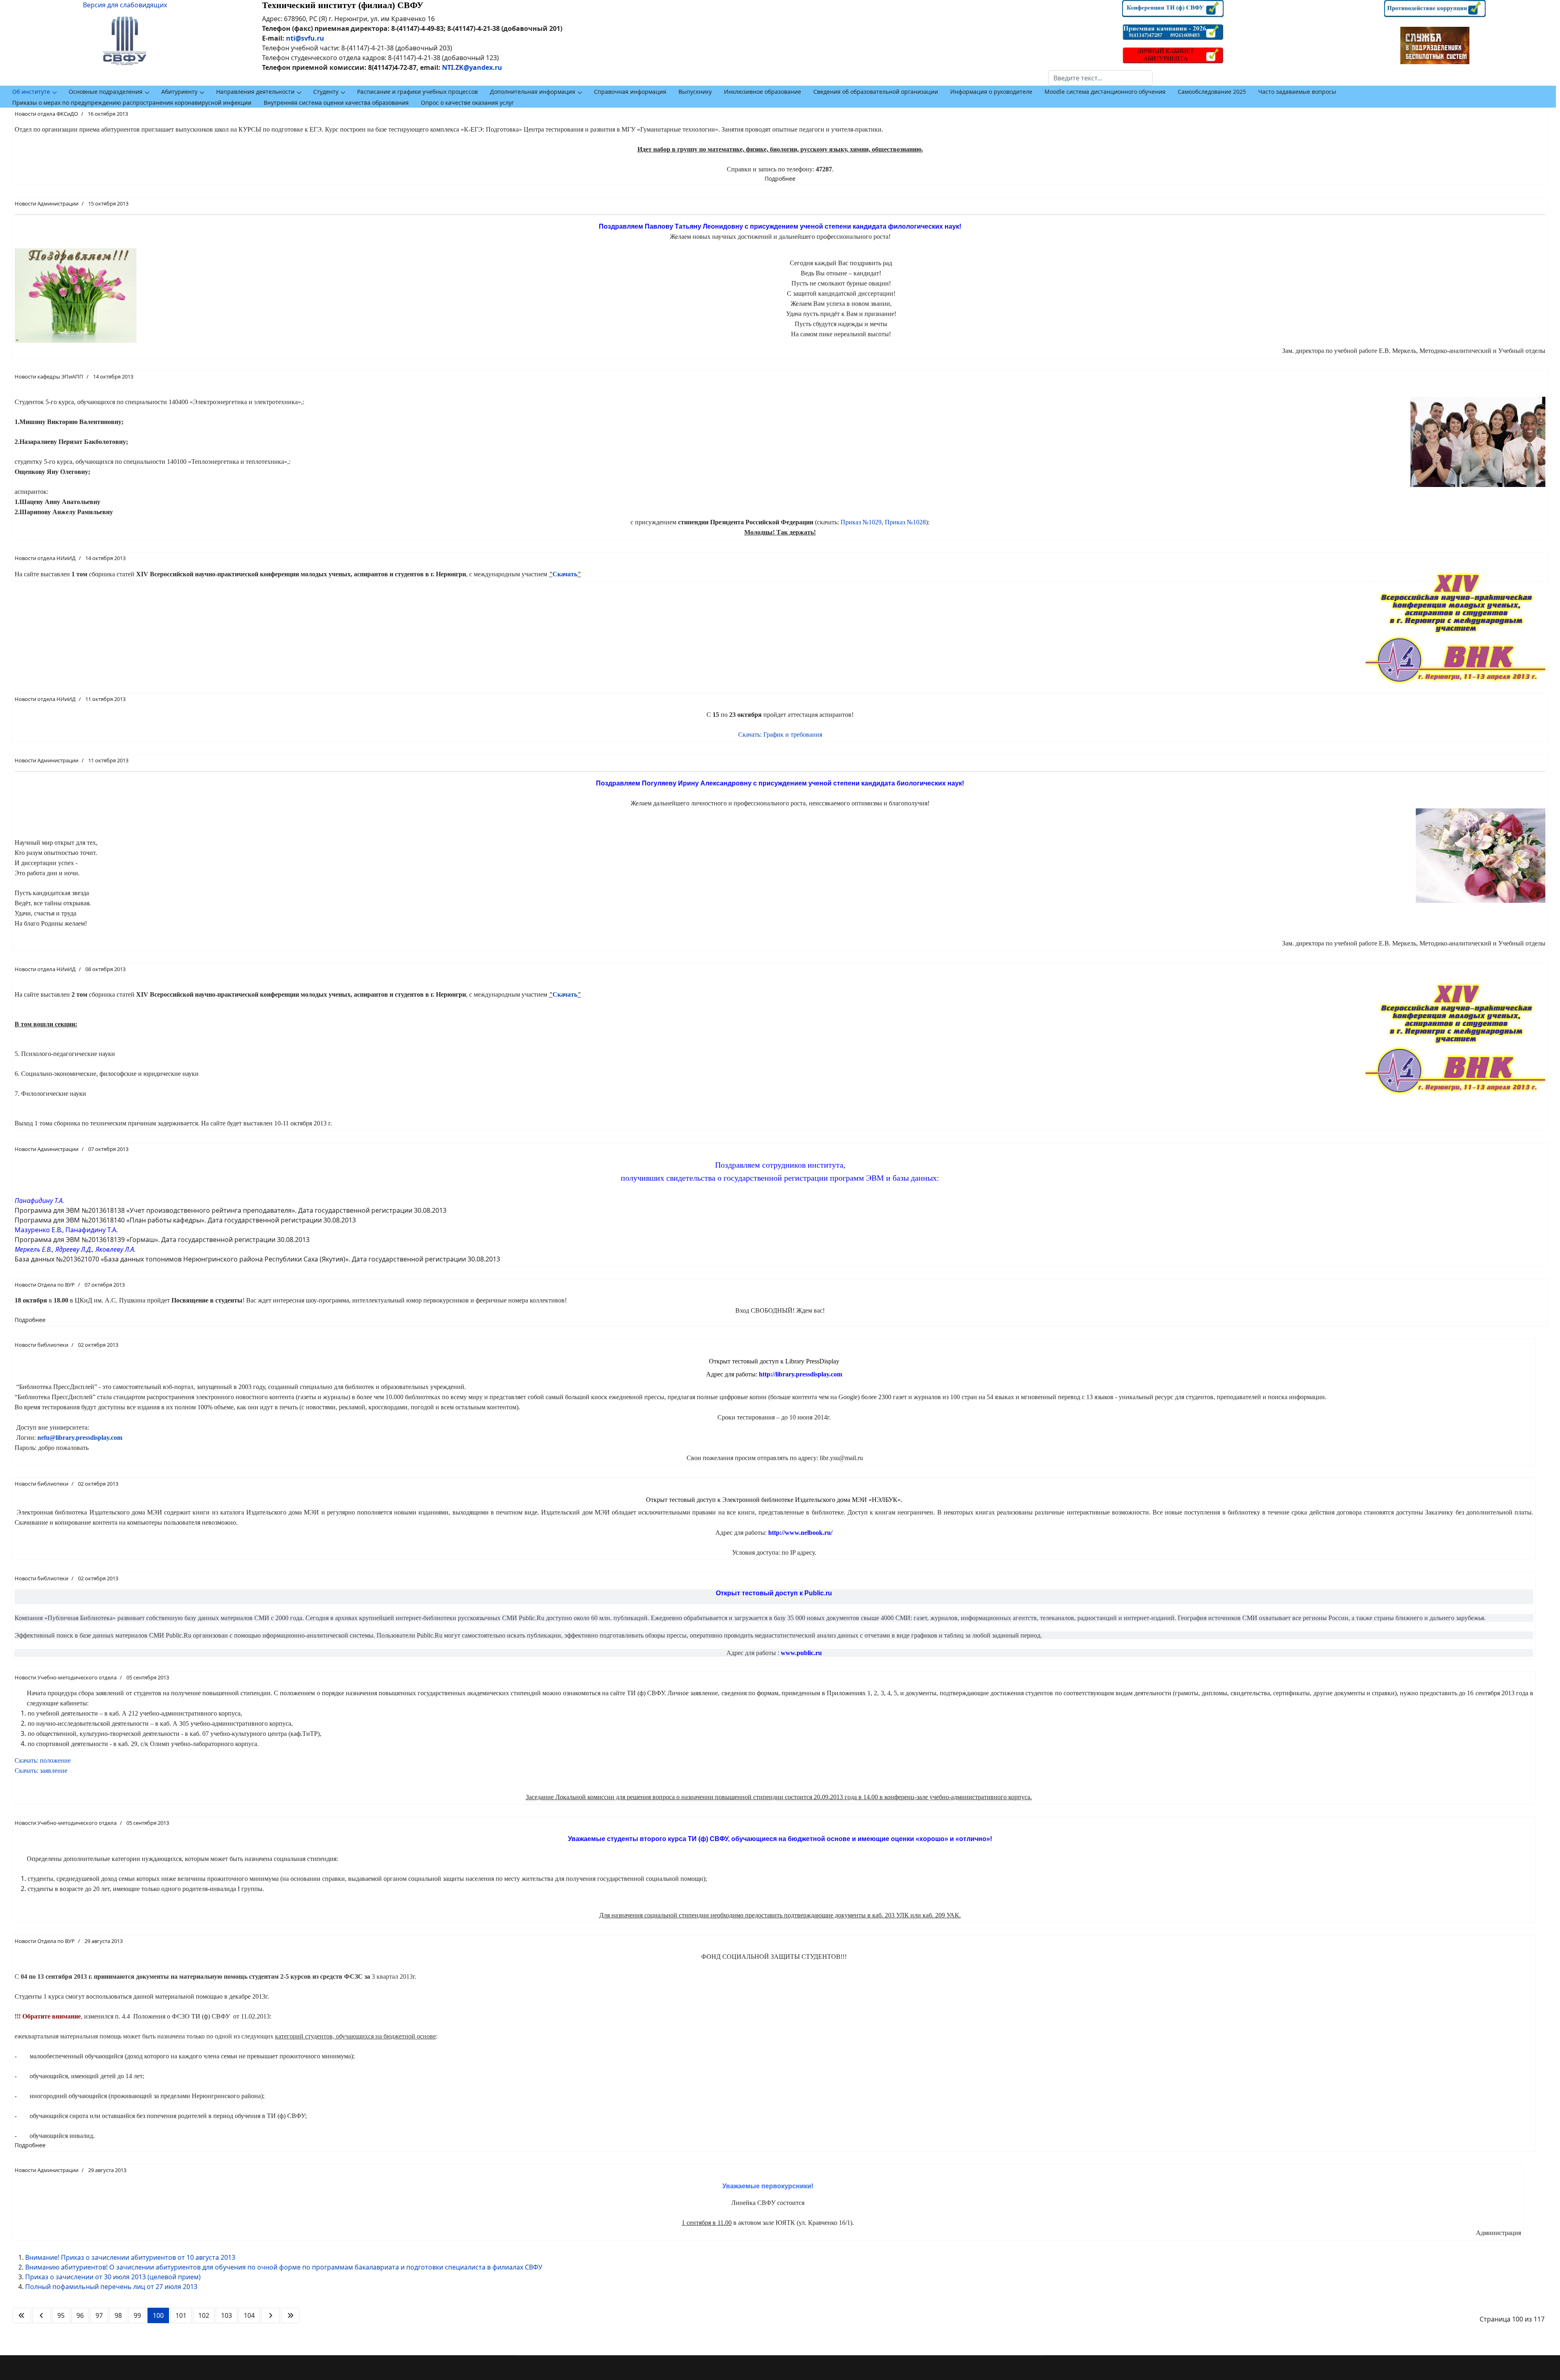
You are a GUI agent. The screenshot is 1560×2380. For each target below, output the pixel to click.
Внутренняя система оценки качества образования (336, 103)
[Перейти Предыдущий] (41, 2315)
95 (61, 2315)
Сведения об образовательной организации (876, 92)
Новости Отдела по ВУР (45, 1285)
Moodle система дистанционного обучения (1105, 92)
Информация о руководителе (991, 92)
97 (99, 2315)
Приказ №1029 (861, 522)
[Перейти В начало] (22, 2315)
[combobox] (1100, 78)
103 (226, 2315)
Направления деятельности (255, 92)
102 (204, 2315)
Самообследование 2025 (1212, 92)
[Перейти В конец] (290, 2315)
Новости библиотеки (41, 1345)
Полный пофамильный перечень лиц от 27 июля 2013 (111, 2287)
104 (249, 2315)
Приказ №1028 (905, 522)
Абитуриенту (179, 92)
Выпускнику (695, 92)
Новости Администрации (47, 203)
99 (137, 2315)
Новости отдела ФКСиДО (46, 114)
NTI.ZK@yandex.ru (472, 67)
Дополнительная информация (533, 92)
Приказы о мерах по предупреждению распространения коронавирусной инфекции (132, 103)
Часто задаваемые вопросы (1297, 92)
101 (181, 2315)
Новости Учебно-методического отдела (66, 1677)
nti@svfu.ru (305, 38)
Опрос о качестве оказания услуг (467, 103)
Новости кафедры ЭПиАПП (49, 376)
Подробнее (780, 178)
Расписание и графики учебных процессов (417, 92)
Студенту (326, 92)
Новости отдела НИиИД (45, 558)
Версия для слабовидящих (125, 5)
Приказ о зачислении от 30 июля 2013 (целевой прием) (113, 2277)
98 (118, 2315)
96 (80, 2315)
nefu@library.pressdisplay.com (80, 1438)
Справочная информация (630, 92)
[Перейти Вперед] (271, 2315)
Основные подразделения (106, 92)
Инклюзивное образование (763, 92)
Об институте (31, 92)
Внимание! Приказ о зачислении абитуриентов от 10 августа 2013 (130, 2257)
